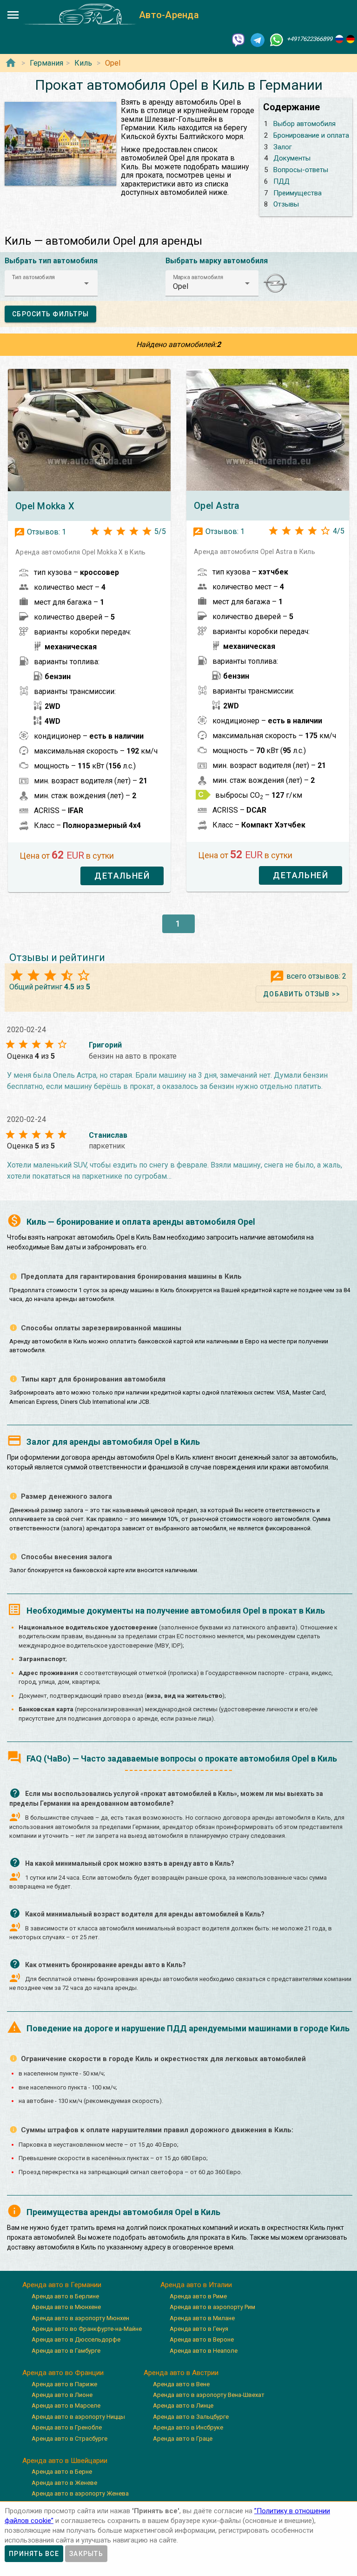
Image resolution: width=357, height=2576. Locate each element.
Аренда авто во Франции (63, 2373)
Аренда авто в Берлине (65, 2296)
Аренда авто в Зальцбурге (191, 2417)
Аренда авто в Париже (64, 2384)
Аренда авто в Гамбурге (66, 2351)
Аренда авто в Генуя (199, 2329)
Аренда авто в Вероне (202, 2339)
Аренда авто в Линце (183, 2406)
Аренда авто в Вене (181, 2384)
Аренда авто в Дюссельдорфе (76, 2339)
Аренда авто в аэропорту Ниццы (78, 2417)
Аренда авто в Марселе (66, 2406)
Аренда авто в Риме (198, 2296)
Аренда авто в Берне (62, 2472)
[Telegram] (258, 39)
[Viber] (238, 39)
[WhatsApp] (277, 39)
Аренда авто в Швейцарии (65, 2461)
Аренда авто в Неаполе (204, 2351)
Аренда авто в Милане (202, 2318)
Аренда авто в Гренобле (67, 2427)
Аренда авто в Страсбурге (69, 2439)
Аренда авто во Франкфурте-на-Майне (87, 2329)
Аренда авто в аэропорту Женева (80, 2493)
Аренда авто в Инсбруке (188, 2427)
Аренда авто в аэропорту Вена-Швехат (209, 2395)
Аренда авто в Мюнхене (66, 2307)
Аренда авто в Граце (183, 2439)
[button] (51, 283)
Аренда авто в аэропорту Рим (212, 2307)
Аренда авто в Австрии (181, 2373)
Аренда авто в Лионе (62, 2395)
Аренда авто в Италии (196, 2285)
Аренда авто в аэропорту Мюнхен (80, 2318)
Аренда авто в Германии (62, 2285)
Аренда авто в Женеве (64, 2483)
